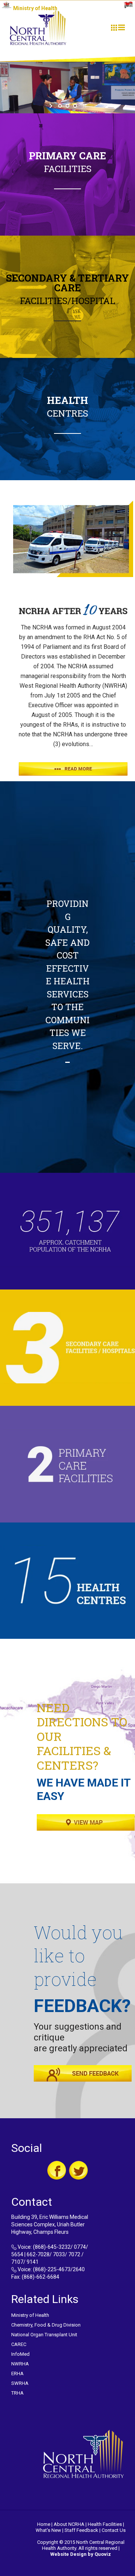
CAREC (19, 2344)
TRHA (17, 2393)
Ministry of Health (30, 2315)
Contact (110, 2530)
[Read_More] (73, 769)
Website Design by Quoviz (81, 2554)
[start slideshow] (52, 106)
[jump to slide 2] (67, 106)
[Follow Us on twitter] (78, 2170)
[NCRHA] (38, 27)
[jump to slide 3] (75, 106)
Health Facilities (105, 2524)
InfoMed (20, 2354)
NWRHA (20, 2364)
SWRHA (20, 2383)
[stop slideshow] (83, 106)
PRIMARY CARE (67, 156)
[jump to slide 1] (60, 106)
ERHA (17, 2373)
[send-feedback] (83, 2073)
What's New (48, 2530)
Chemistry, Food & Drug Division (46, 2325)
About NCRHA (69, 2524)
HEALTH (67, 400)
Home (44, 2524)
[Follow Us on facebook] (57, 2170)
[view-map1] (86, 1822)
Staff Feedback (81, 2530)
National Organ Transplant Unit (44, 2335)
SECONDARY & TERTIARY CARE (67, 283)
